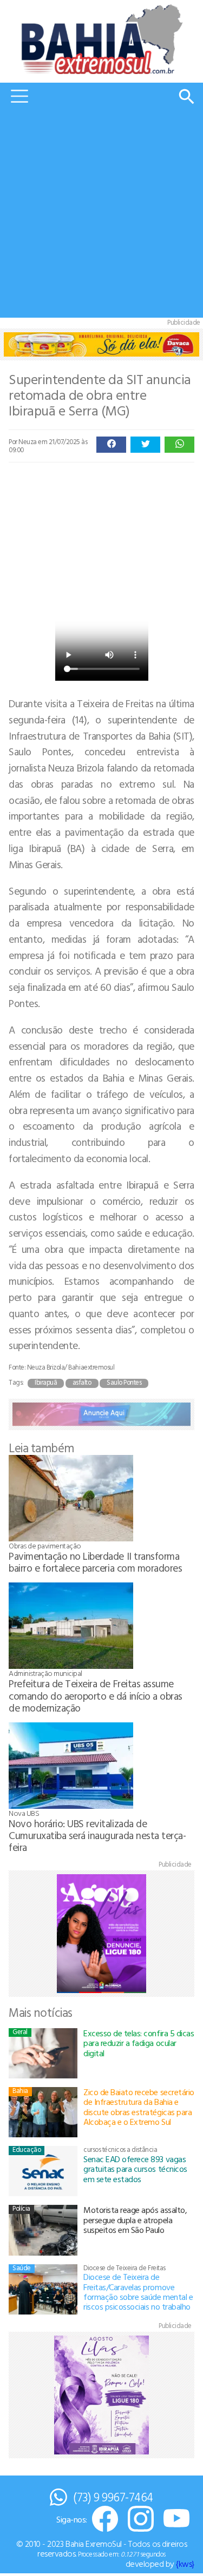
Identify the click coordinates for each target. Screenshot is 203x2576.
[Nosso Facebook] (105, 2520)
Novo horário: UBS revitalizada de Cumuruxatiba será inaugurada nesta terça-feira (97, 1835)
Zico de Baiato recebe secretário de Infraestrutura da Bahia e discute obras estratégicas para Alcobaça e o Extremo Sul (139, 2107)
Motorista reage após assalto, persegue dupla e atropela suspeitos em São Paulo (135, 2220)
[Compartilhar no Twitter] (145, 445)
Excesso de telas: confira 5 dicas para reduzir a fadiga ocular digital (139, 2043)
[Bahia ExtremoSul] (102, 39)
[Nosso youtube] (176, 2520)
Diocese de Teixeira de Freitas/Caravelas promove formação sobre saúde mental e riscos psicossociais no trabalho (138, 2292)
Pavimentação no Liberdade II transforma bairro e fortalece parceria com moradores (95, 1562)
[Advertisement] (101, 216)
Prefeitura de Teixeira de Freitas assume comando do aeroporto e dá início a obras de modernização (96, 1695)
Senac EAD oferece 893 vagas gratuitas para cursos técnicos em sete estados (135, 2169)
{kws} (185, 2564)
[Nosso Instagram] (141, 2520)
